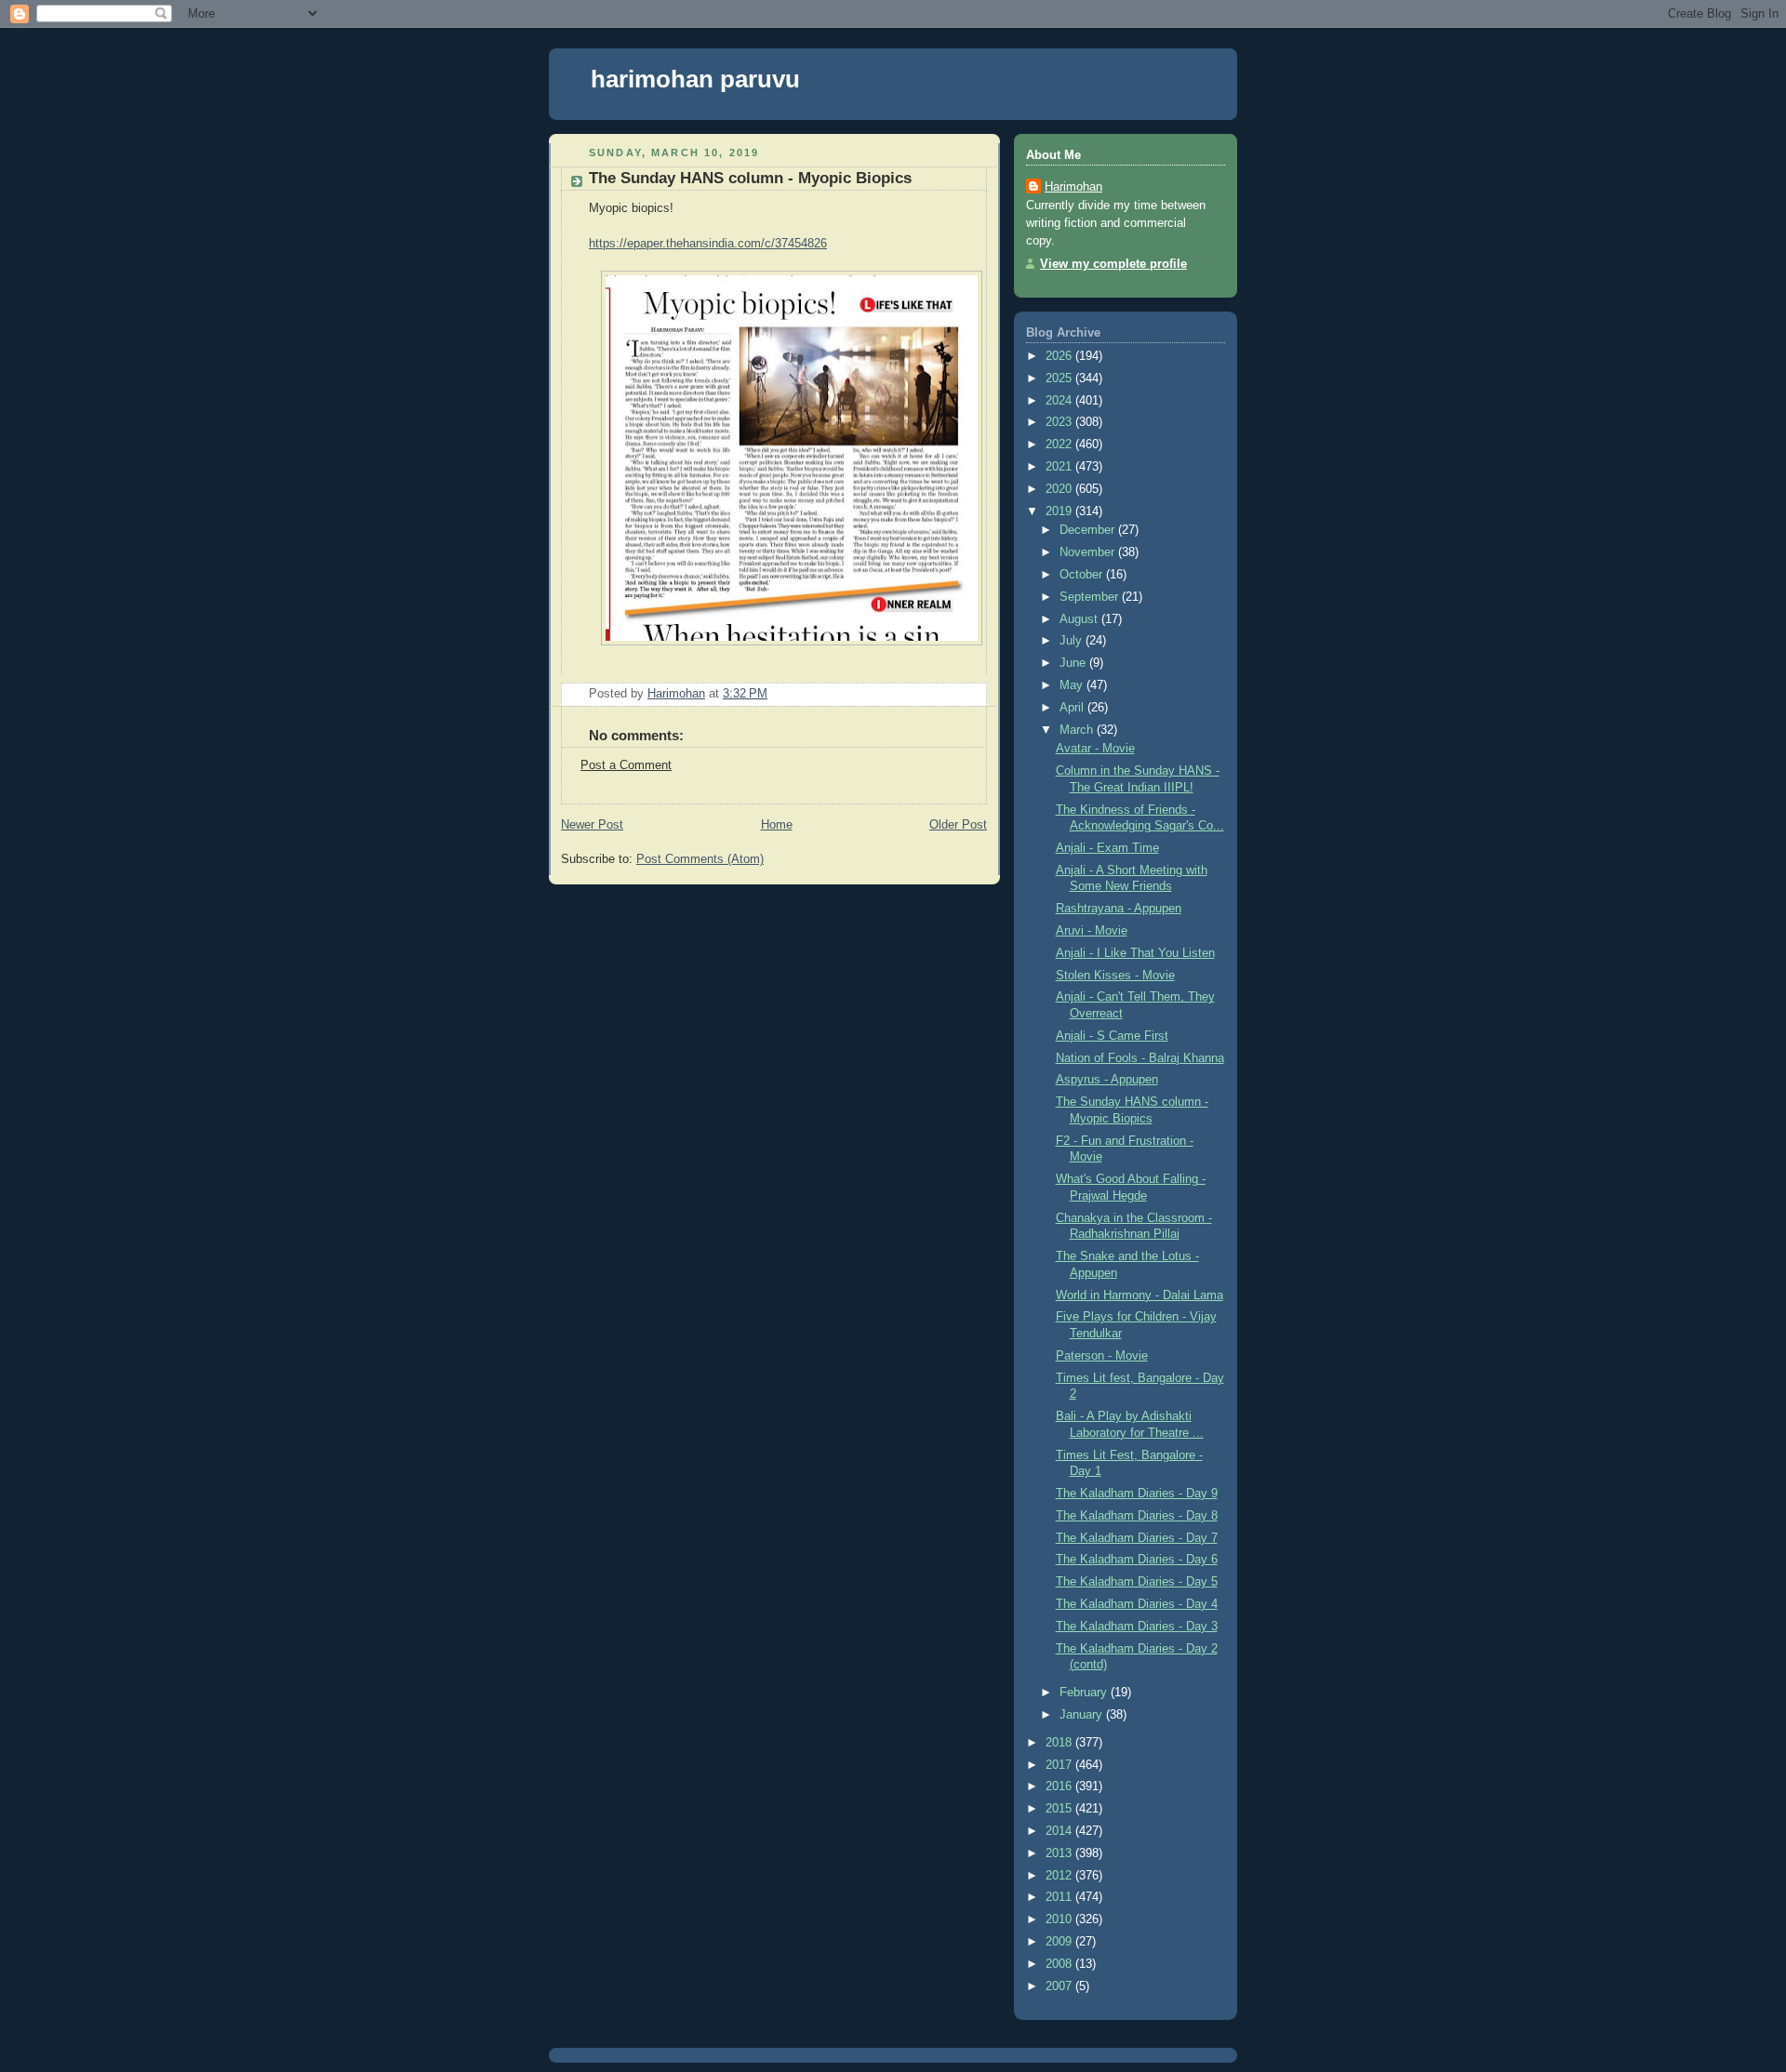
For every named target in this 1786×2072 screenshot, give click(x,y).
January (1083, 1715)
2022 (1060, 445)
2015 (1060, 1809)
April (1073, 708)
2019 (1060, 511)
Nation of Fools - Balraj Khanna (1140, 1058)
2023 (1060, 422)
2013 (1060, 1853)
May (1073, 685)
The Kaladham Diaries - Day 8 (1137, 1516)
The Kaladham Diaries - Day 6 (1137, 1560)
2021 (1060, 467)
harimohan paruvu (695, 79)
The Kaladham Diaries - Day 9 (1137, 1494)
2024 (1060, 401)
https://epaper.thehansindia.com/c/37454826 (708, 244)
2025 (1060, 379)
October (1083, 575)
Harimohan (1073, 187)
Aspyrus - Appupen (1107, 1080)
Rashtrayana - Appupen (1119, 909)
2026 (1060, 356)
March (1078, 730)
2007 (1060, 1986)
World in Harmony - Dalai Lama (1140, 1295)
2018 (1060, 1743)
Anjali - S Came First (1112, 1036)
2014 (1060, 1831)
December (1089, 530)
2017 (1060, 1765)
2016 (1060, 1786)
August (1080, 619)
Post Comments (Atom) (700, 859)
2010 (1060, 1919)
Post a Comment (626, 765)
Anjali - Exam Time (1107, 848)
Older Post (958, 825)
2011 (1060, 1897)
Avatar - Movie (1095, 749)
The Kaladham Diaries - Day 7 (1137, 1538)
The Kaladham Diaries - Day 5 (1137, 1582)
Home (777, 825)
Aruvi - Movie (1092, 931)
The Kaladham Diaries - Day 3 (1137, 1627)
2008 (1060, 1964)
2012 (1060, 1876)
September (1091, 597)
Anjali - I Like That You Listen (1135, 953)
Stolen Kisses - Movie (1115, 976)
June (1074, 663)
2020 (1060, 489)
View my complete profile (1113, 264)
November (1089, 552)
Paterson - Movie (1102, 1356)
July (1073, 641)
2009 (1060, 1942)
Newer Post (592, 825)
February (1085, 1693)
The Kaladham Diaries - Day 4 (1137, 1604)
